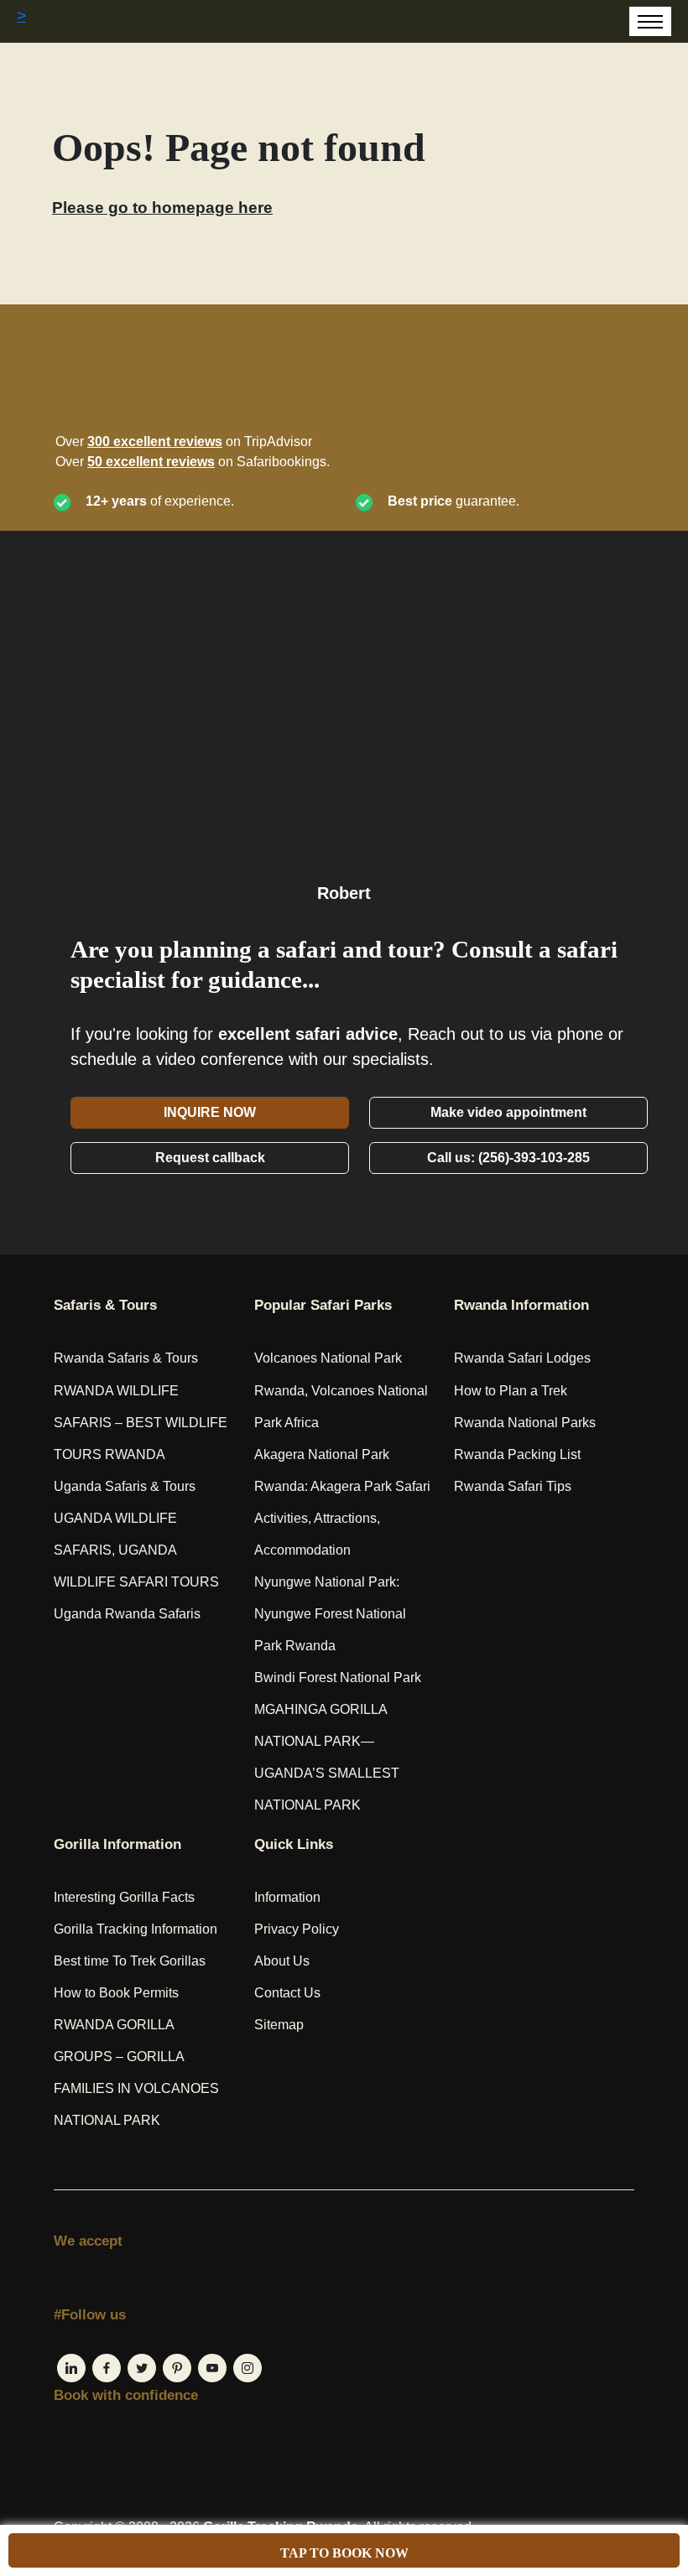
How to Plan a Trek (511, 1391)
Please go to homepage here (162, 208)
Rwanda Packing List (517, 1454)
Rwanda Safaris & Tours (126, 1358)
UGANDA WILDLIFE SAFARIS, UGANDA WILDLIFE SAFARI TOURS (136, 1550)
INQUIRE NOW (210, 1112)
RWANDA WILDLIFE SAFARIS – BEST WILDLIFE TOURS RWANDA (141, 1423)
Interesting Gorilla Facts (124, 1897)
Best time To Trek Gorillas (130, 1961)
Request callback (210, 1158)
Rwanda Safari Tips (513, 1486)
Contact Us (287, 1993)
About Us (282, 1961)
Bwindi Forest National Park (338, 1678)
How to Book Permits (116, 1993)
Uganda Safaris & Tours (125, 1486)
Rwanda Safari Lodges (522, 1358)
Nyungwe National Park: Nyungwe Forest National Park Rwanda (330, 1614)
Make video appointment (508, 1112)
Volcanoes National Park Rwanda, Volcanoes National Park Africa (341, 1390)
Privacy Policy (297, 1929)
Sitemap (279, 2025)
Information (287, 1897)
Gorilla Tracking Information (136, 1929)
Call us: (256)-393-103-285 (508, 1158)
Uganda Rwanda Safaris (127, 1614)
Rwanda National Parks (525, 1423)
